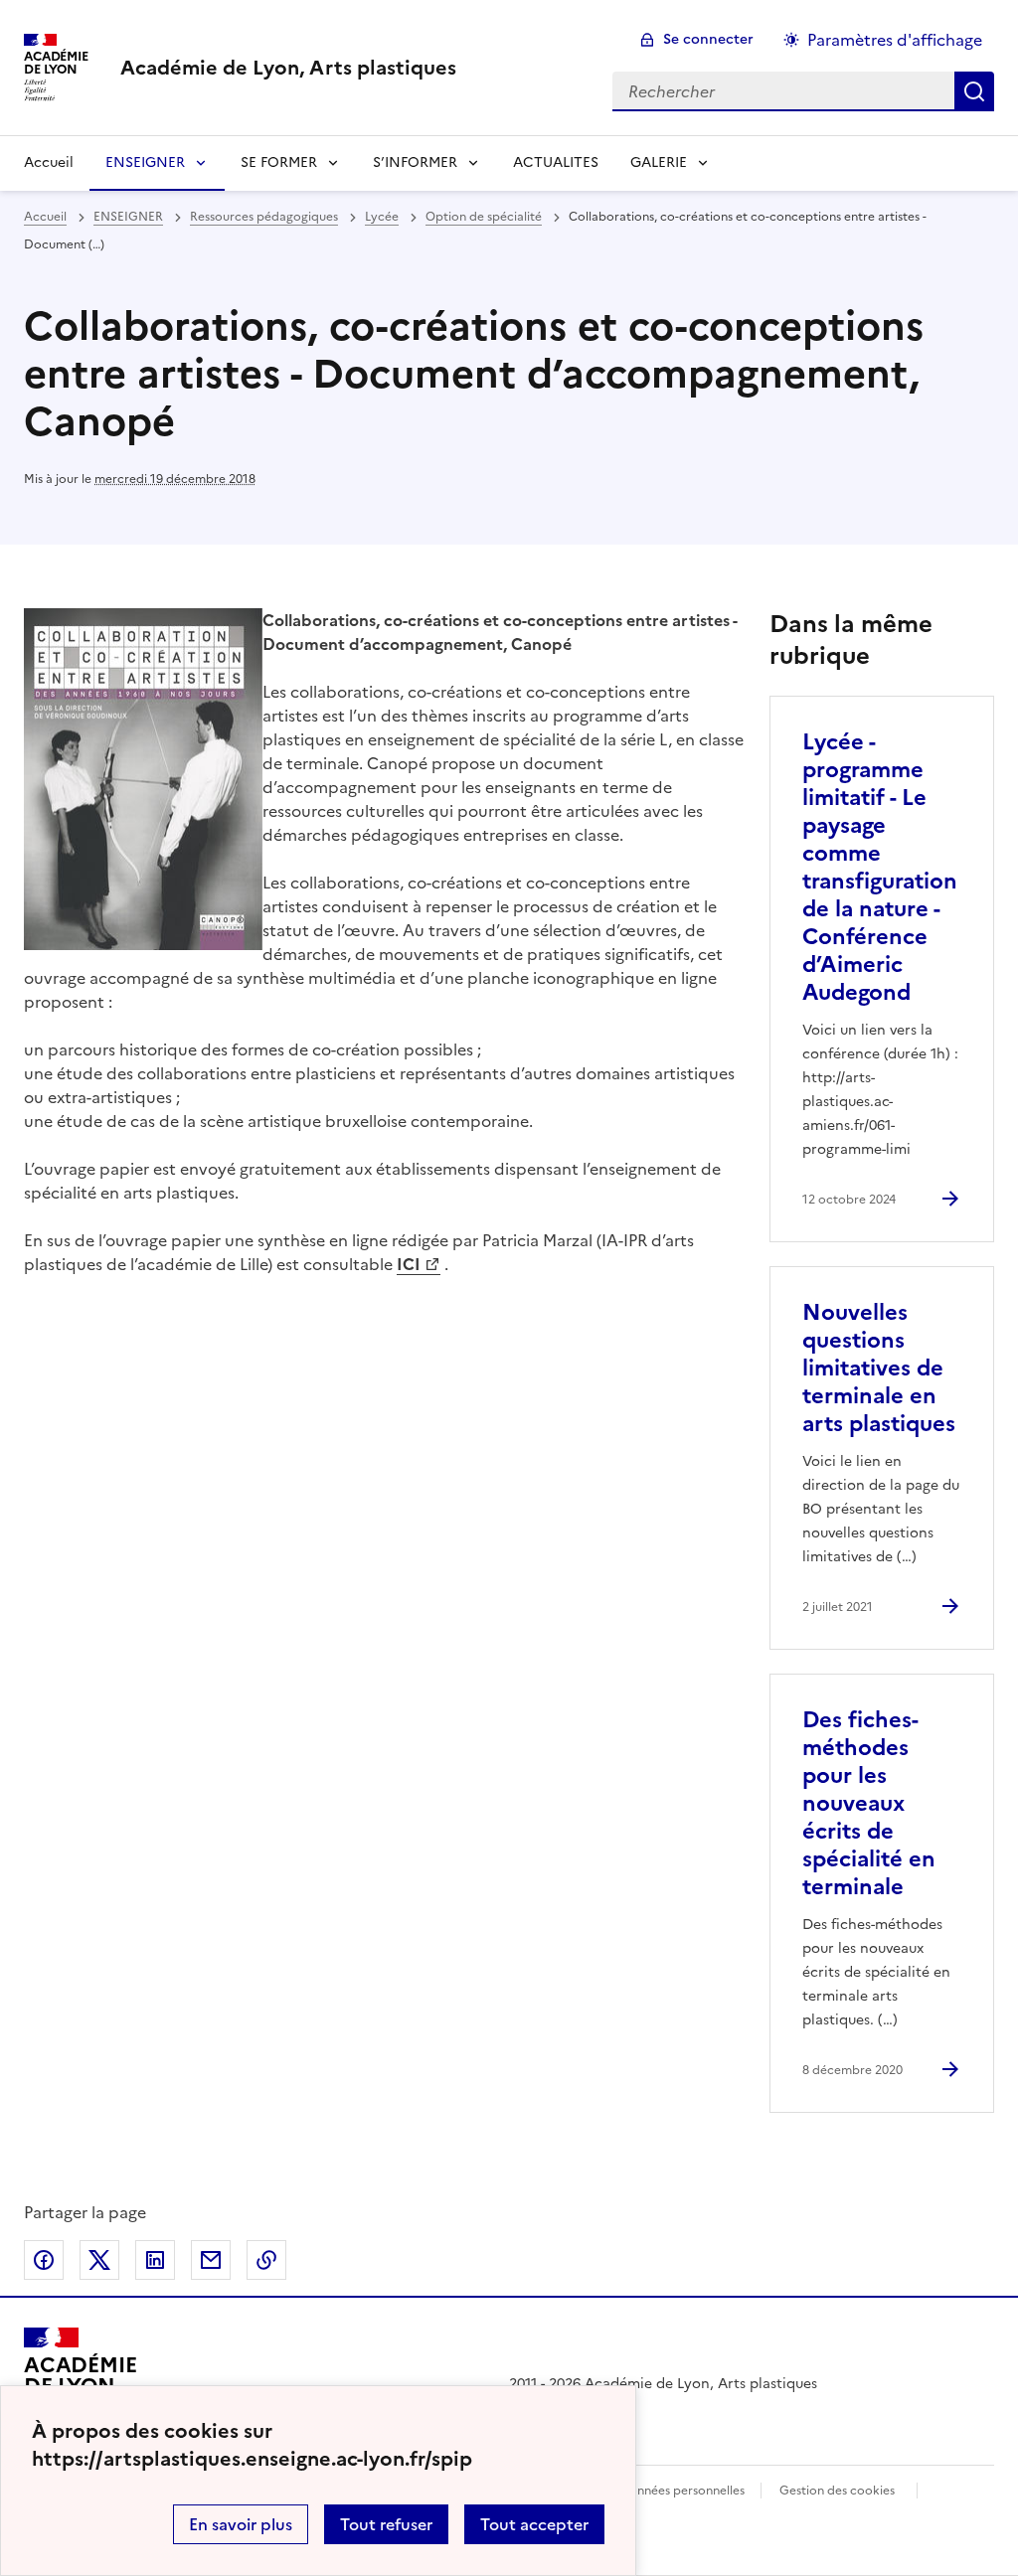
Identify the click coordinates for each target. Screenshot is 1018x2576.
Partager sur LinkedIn (155, 2260)
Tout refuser (386, 2524)
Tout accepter (534, 2524)
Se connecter (708, 39)
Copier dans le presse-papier (266, 2260)
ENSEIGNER (145, 162)
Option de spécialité (484, 217)
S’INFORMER (415, 162)
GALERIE (659, 162)
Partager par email (211, 2260)
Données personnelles (682, 2491)
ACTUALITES (556, 162)
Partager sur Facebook (44, 2260)
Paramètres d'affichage (895, 40)
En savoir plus (241, 2524)
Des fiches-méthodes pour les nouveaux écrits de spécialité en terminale (869, 1803)
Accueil (49, 162)
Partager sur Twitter (99, 2260)
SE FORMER (279, 162)
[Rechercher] (974, 91)
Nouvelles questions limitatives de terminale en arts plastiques (879, 1368)
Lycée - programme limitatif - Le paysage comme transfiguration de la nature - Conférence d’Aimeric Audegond (880, 867)
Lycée (382, 217)
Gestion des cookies (837, 2491)
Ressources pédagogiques (264, 217)
